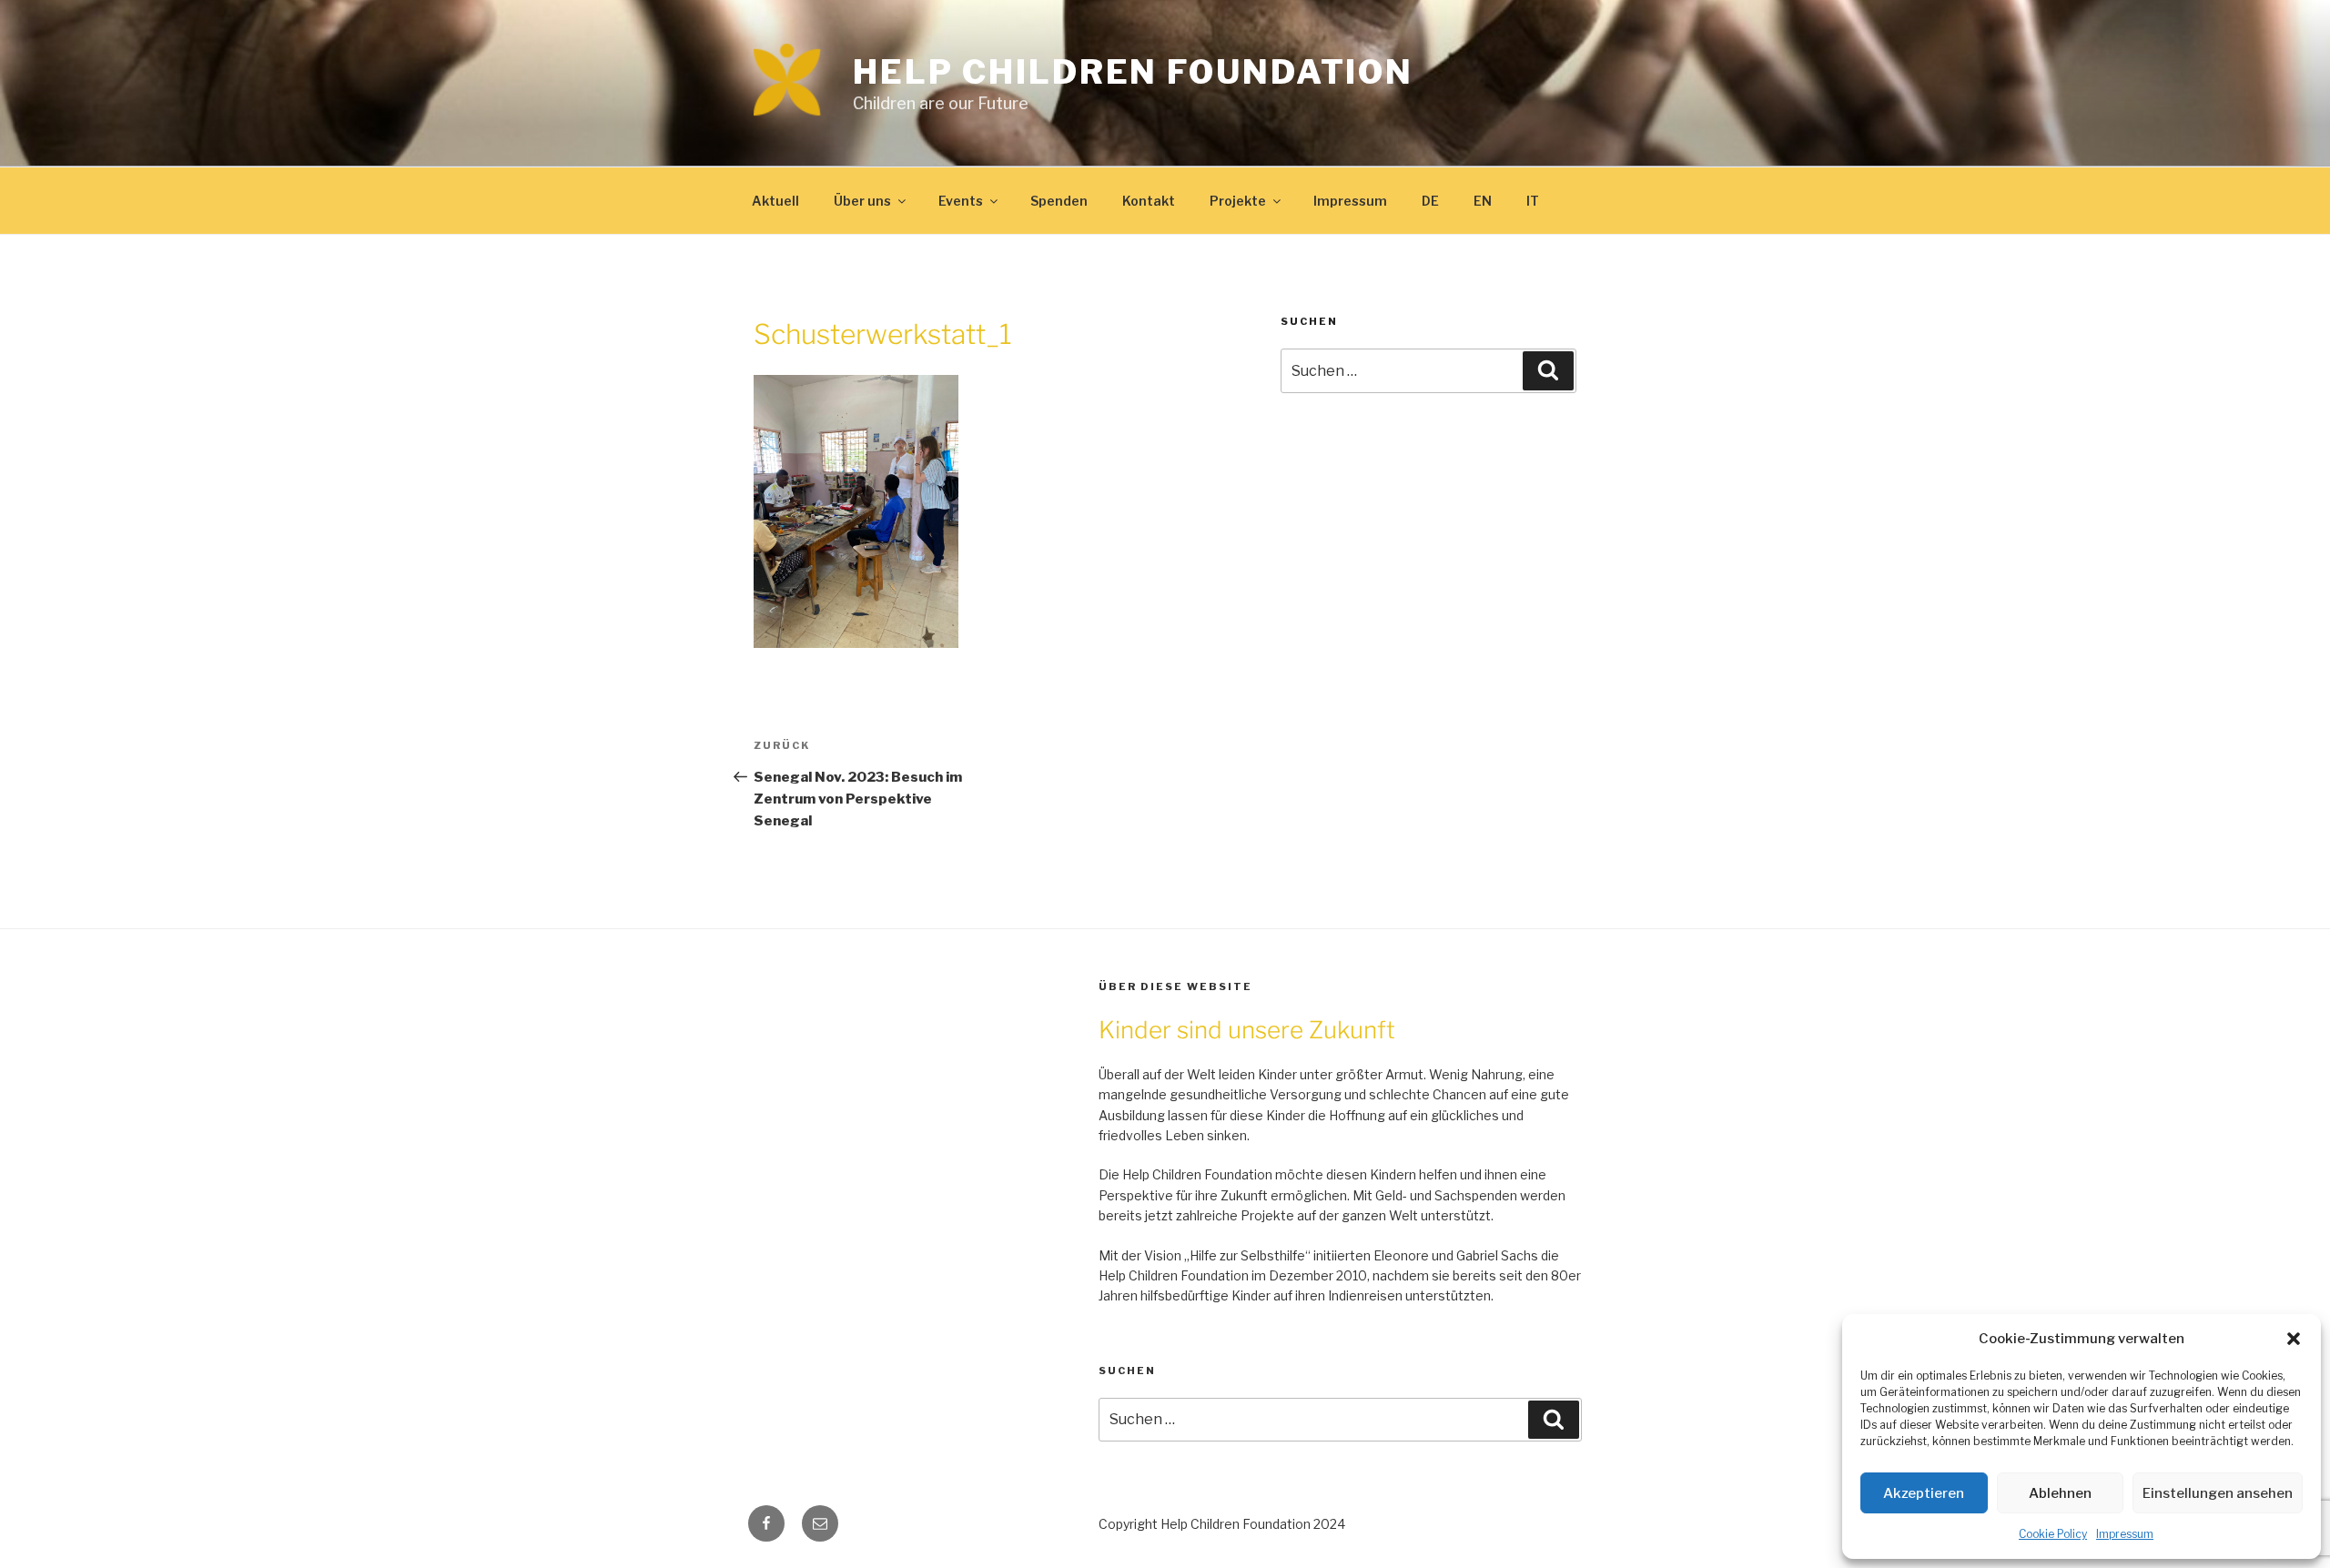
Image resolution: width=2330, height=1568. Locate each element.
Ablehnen (2060, 1493)
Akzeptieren (1924, 1493)
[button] (2294, 1339)
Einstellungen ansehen (2218, 1493)
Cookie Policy (2053, 1534)
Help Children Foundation (1133, 72)
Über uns (862, 201)
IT (1533, 201)
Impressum (2125, 1534)
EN (1483, 201)
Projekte (1238, 201)
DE (1430, 201)
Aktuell (775, 201)
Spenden (1059, 201)
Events (961, 201)
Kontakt (1149, 201)
